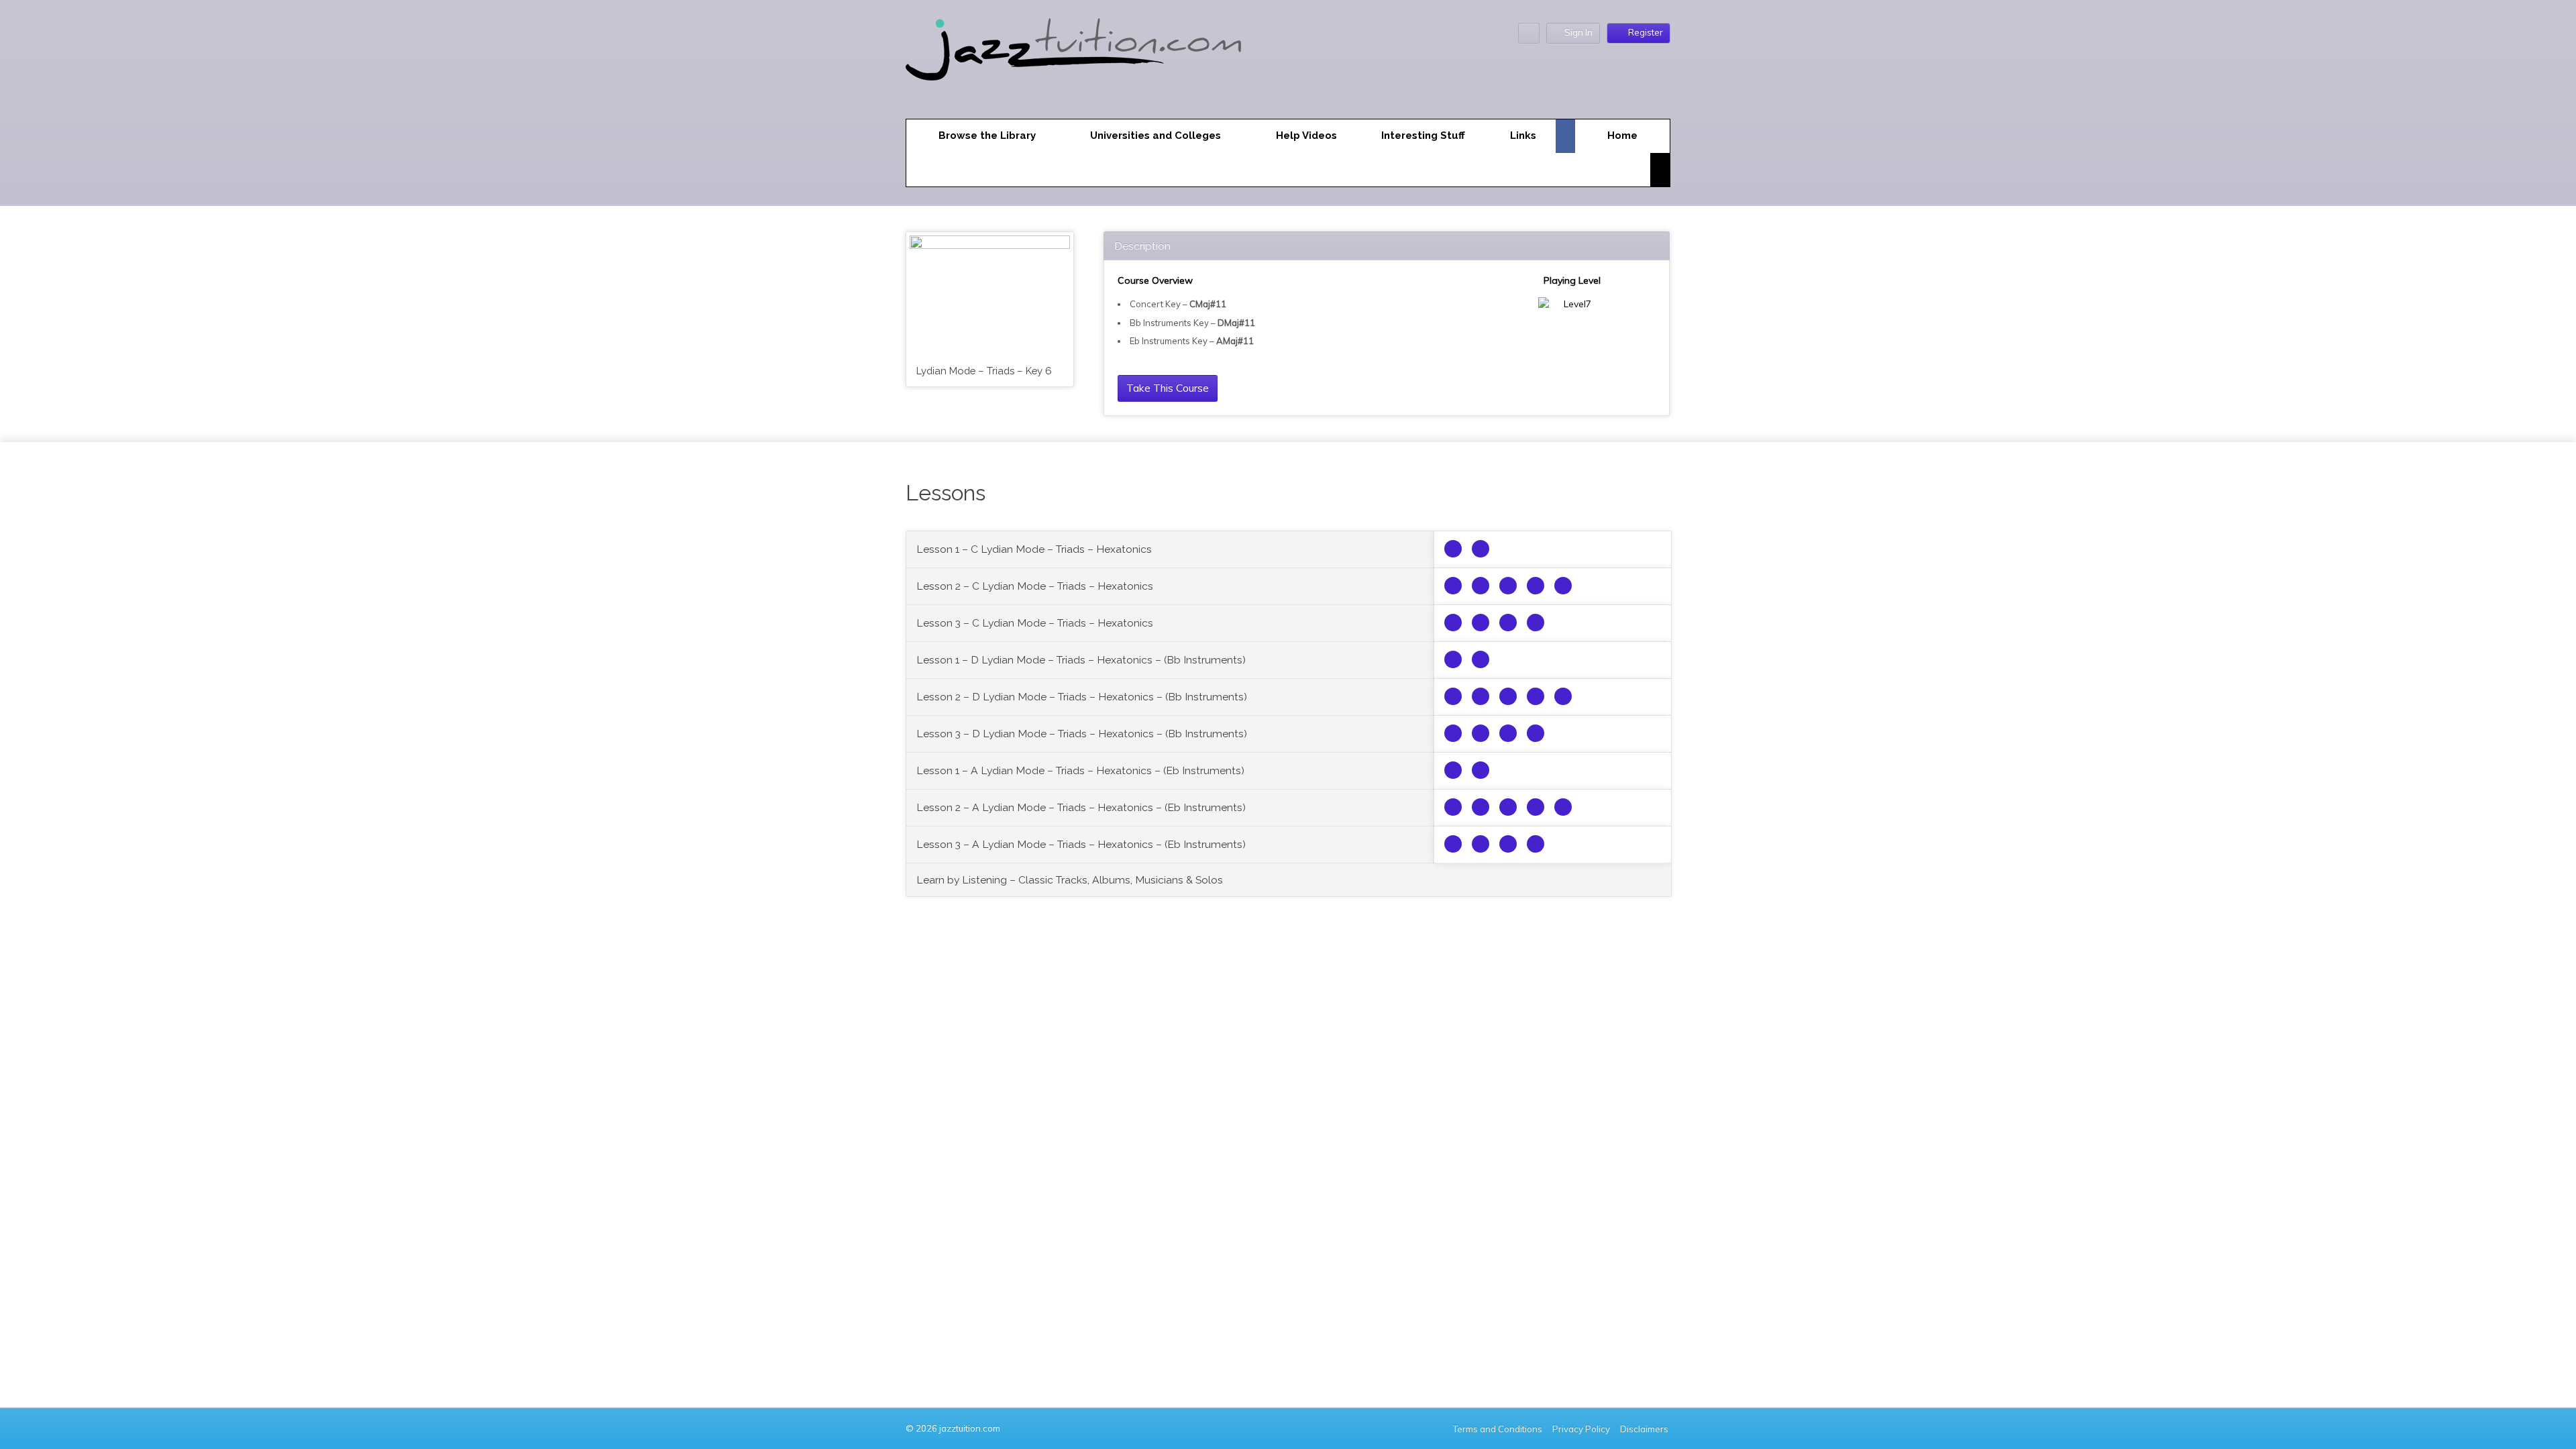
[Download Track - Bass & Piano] (1536, 586)
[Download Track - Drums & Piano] (1563, 586)
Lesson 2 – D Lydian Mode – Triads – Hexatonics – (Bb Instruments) (1082, 697)
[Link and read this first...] (1453, 549)
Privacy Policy (1581, 1429)
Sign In (1578, 32)
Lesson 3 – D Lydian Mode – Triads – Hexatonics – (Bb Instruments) (1082, 734)
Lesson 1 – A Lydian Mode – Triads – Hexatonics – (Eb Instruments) (1080, 770)
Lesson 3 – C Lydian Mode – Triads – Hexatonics (1035, 623)
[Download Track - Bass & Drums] (1508, 586)
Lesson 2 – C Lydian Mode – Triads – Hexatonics (1035, 586)
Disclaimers (1645, 1429)
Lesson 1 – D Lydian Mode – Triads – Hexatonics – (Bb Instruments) (1081, 660)
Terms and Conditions (1498, 1429)
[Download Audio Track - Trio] (1481, 549)
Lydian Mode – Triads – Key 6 (984, 371)
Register (1646, 32)
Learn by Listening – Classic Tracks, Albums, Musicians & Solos (1070, 880)
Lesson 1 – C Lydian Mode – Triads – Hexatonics (1034, 549)
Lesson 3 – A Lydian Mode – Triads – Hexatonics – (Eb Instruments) (1081, 844)
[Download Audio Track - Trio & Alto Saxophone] (1453, 586)
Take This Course (1168, 388)
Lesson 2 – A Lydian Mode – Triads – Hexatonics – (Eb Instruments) (1081, 807)
